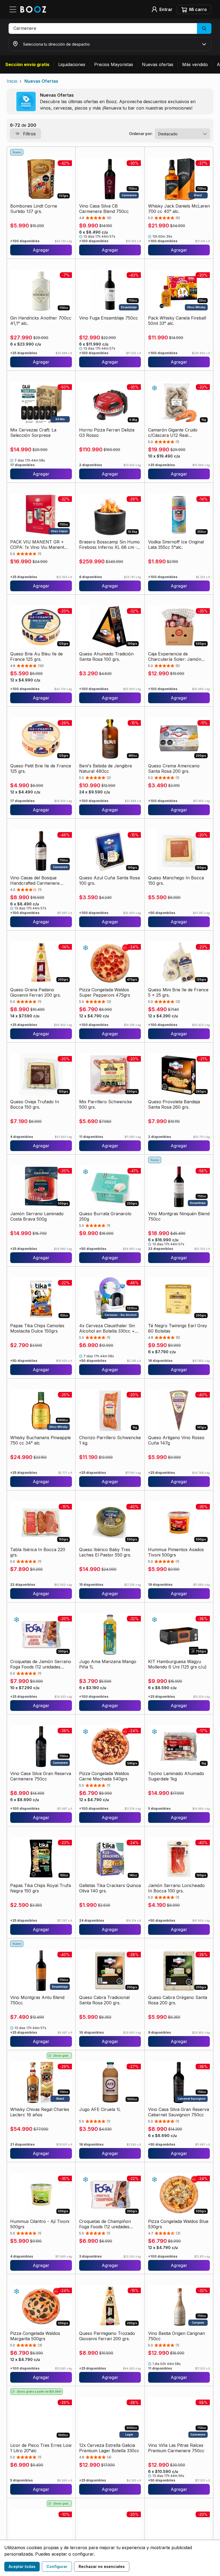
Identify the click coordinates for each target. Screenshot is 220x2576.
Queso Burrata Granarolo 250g (105, 1216)
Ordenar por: (141, 134)
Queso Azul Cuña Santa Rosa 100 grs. (109, 880)
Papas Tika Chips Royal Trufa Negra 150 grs (41, 1888)
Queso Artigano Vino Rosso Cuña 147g (176, 1440)
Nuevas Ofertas (41, 81)
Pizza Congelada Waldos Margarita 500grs (35, 2336)
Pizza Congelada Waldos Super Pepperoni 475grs (105, 992)
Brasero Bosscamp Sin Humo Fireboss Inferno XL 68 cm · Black (109, 545)
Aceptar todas (22, 2566)
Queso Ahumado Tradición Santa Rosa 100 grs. (106, 656)
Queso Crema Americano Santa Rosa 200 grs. (174, 768)
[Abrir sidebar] (14, 9)
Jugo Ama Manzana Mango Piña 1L (108, 1664)
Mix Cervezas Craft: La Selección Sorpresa (33, 433)
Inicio (12, 81)
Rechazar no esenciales (102, 2566)
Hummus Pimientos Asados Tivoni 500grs (176, 1552)
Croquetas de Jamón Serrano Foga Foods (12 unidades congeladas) (41, 1664)
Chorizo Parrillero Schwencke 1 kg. (110, 1440)
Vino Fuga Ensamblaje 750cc (109, 318)
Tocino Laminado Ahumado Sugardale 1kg (176, 1776)
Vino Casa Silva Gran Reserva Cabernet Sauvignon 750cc (179, 2112)
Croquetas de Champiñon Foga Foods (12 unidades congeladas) (105, 2224)
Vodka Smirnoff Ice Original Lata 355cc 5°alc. (176, 545)
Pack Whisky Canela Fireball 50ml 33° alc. (177, 321)
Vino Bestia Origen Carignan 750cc (177, 2336)
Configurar (57, 2566)
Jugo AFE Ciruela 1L (100, 2109)
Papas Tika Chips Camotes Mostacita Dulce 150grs (37, 1328)
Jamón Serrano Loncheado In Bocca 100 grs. (176, 1888)
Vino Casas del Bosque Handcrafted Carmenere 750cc (35, 880)
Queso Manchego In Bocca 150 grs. (176, 880)
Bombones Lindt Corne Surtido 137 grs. (34, 209)
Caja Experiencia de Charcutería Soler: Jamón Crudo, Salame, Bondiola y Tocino (175, 656)
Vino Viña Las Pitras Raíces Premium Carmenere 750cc (176, 2448)
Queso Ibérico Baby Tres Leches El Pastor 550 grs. (105, 1552)
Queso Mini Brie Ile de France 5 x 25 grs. (178, 992)
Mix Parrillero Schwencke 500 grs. (106, 1104)
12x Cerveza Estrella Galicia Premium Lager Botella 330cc (109, 2448)
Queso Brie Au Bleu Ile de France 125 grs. (36, 656)
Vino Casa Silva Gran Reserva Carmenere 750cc (41, 1776)
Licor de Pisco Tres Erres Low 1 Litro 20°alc (41, 2448)
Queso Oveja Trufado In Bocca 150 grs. (35, 1104)
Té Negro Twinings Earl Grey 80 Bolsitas (178, 1328)
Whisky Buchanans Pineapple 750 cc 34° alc (41, 1440)
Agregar (41, 250)
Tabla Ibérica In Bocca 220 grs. (38, 1552)
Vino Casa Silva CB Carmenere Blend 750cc (104, 209)
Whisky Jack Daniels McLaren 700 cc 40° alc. (179, 209)
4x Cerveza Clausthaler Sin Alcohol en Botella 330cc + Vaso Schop (107, 1328)
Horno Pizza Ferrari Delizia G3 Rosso (107, 433)
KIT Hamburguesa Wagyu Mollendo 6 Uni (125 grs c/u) (177, 1664)
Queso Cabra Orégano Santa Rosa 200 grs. (178, 2000)
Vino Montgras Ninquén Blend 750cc (179, 1216)
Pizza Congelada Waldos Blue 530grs (178, 2224)
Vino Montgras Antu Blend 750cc (37, 2000)
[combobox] (182, 134)
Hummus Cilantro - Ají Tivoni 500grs (40, 2224)
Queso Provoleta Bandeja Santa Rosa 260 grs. (174, 1104)
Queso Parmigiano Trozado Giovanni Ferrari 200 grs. (107, 2336)
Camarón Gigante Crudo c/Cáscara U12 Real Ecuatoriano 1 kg (173, 433)
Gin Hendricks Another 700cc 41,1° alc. (41, 321)
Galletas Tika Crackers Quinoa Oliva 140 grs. (110, 1888)
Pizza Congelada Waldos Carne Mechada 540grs (104, 1776)
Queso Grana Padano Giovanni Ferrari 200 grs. (36, 992)
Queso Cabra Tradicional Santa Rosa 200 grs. (104, 2000)
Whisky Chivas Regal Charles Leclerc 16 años (40, 2112)
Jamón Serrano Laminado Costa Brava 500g (37, 1216)
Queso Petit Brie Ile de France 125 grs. (41, 768)
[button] (110, 28)
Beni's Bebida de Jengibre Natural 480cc (106, 768)
